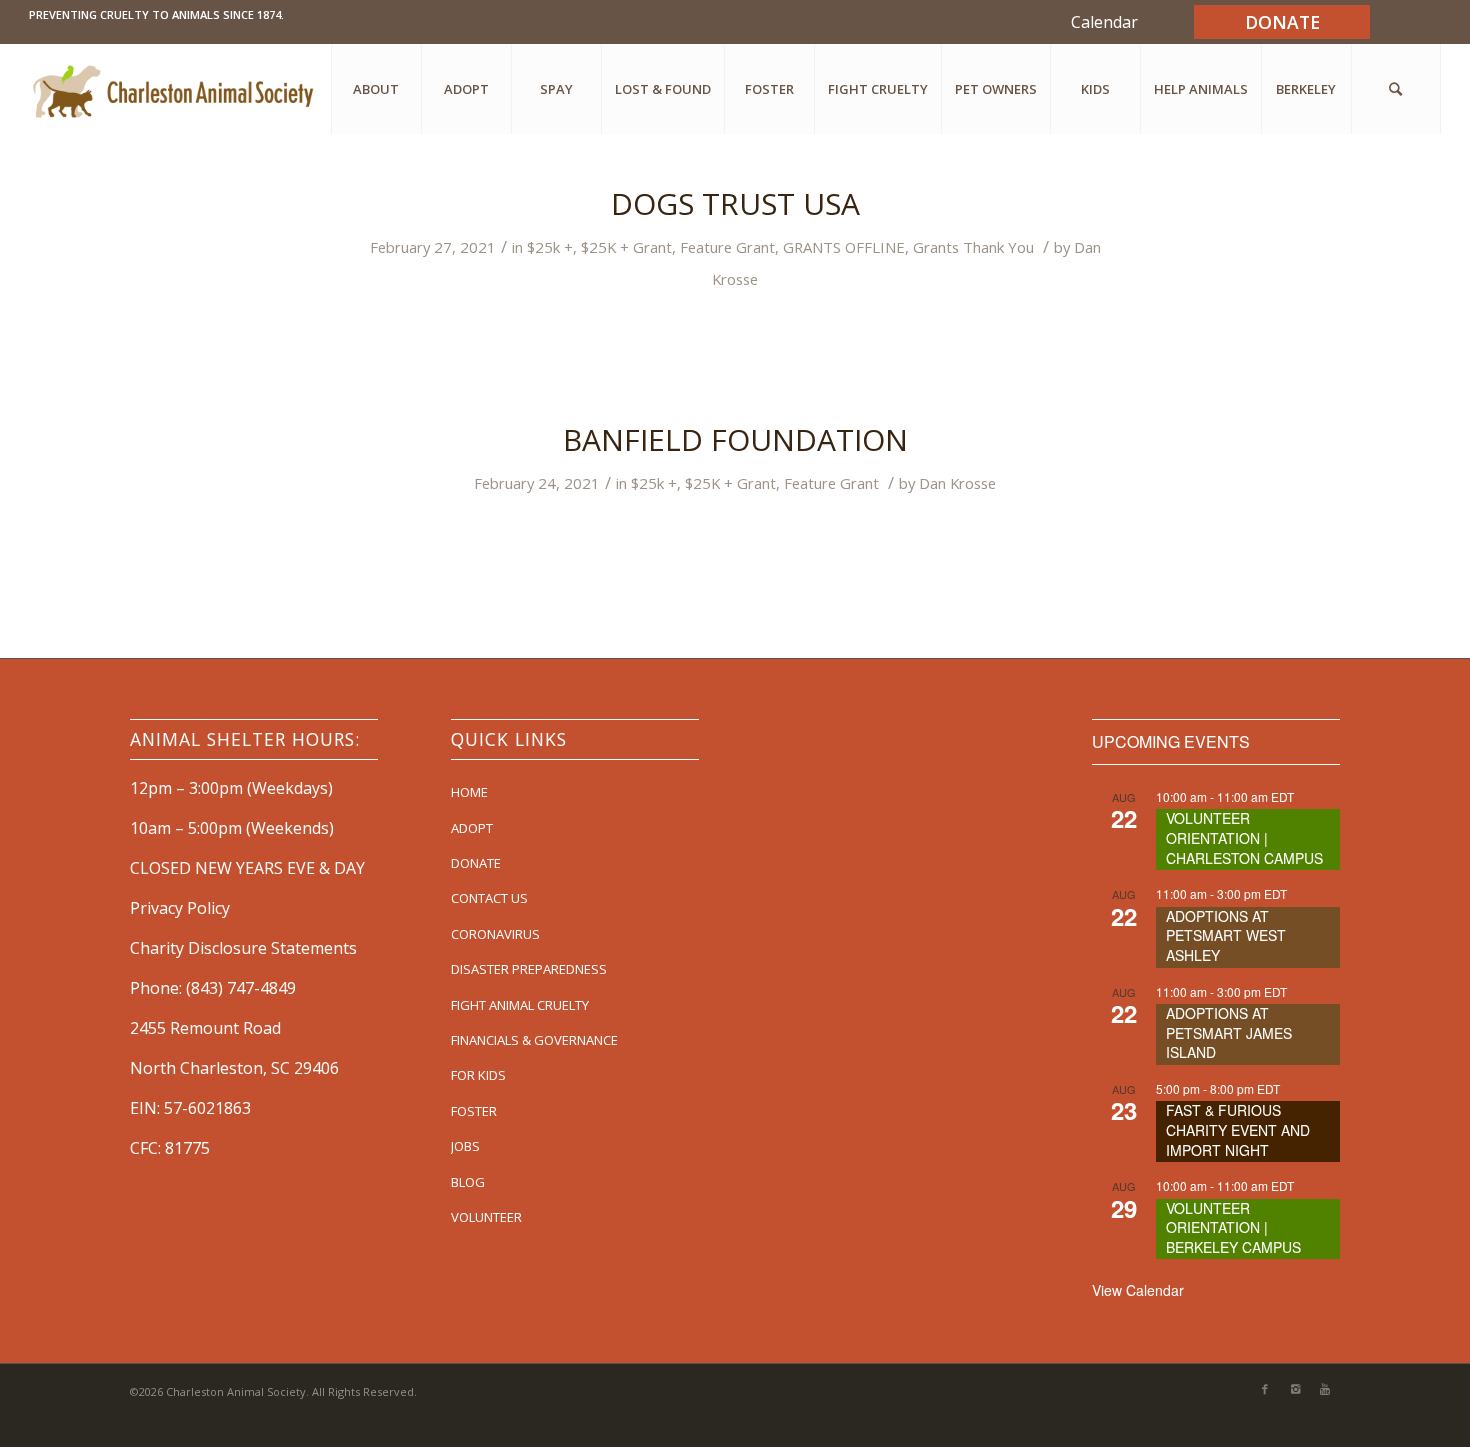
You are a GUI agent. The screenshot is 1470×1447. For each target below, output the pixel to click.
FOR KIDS (478, 1075)
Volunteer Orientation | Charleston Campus (1244, 837)
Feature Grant (727, 247)
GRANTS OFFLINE (844, 247)
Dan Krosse (957, 483)
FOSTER (474, 1111)
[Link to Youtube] (1325, 1389)
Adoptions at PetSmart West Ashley (1226, 935)
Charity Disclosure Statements (243, 948)
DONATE (476, 863)
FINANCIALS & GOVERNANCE (534, 1040)
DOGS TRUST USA (735, 203)
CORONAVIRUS (495, 934)
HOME (469, 792)
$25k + (550, 247)
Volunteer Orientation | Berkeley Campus (1233, 1227)
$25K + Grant (626, 247)
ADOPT (472, 828)
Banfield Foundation (735, 439)
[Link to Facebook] (1265, 1389)
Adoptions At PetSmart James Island (1229, 1032)
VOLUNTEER (486, 1217)
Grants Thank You (973, 247)
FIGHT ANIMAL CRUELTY (520, 1005)
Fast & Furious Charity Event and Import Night (1238, 1129)
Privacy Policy (180, 908)
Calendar (1104, 22)
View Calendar (1138, 1290)
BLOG (468, 1182)
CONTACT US (489, 898)
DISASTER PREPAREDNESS (529, 969)
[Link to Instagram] (1295, 1389)
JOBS (465, 1146)
